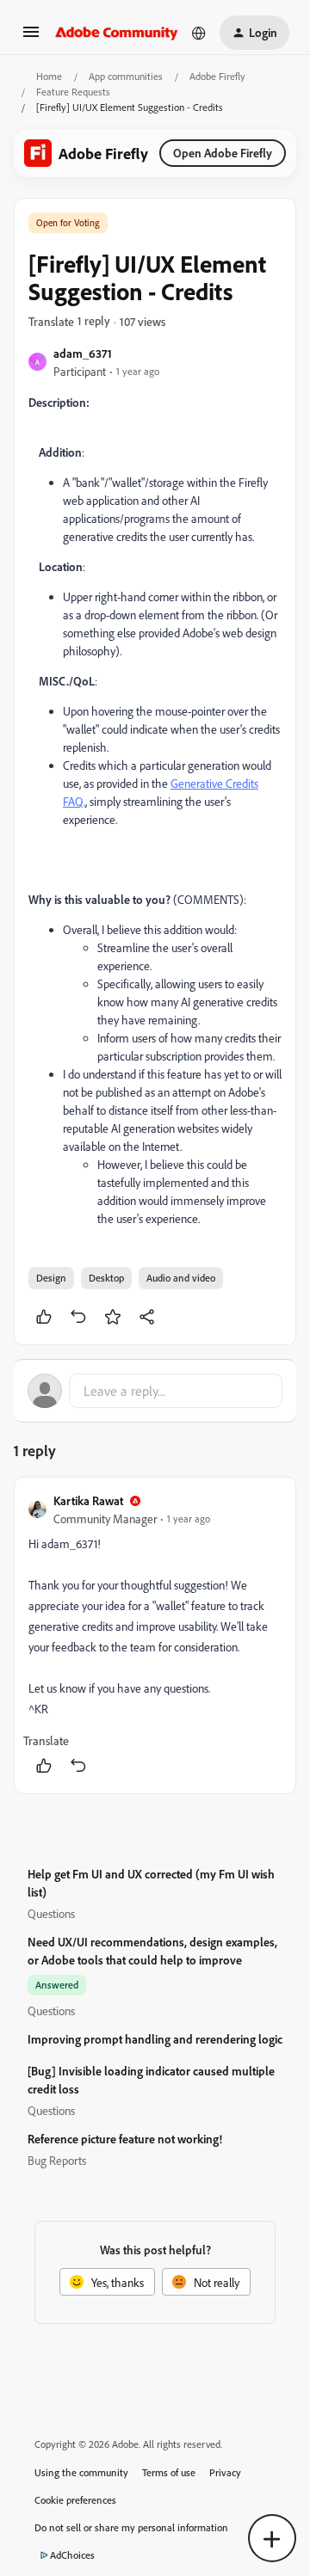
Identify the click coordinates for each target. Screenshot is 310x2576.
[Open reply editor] (155, 1391)
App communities (126, 76)
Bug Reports (57, 2160)
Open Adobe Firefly (223, 153)
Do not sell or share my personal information (131, 2527)
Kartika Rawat (88, 1500)
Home (49, 76)
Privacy (225, 2472)
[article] (155, 1635)
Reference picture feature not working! (125, 2139)
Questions (51, 1913)
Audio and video (181, 1278)
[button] (31, 37)
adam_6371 (83, 353)
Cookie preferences (75, 2500)
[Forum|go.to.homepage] (117, 33)
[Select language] (199, 33)
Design (51, 1278)
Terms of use (169, 2472)
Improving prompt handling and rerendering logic (155, 2039)
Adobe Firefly (217, 76)
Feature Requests (73, 92)
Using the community (81, 2472)
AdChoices (72, 2555)
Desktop (106, 1278)
